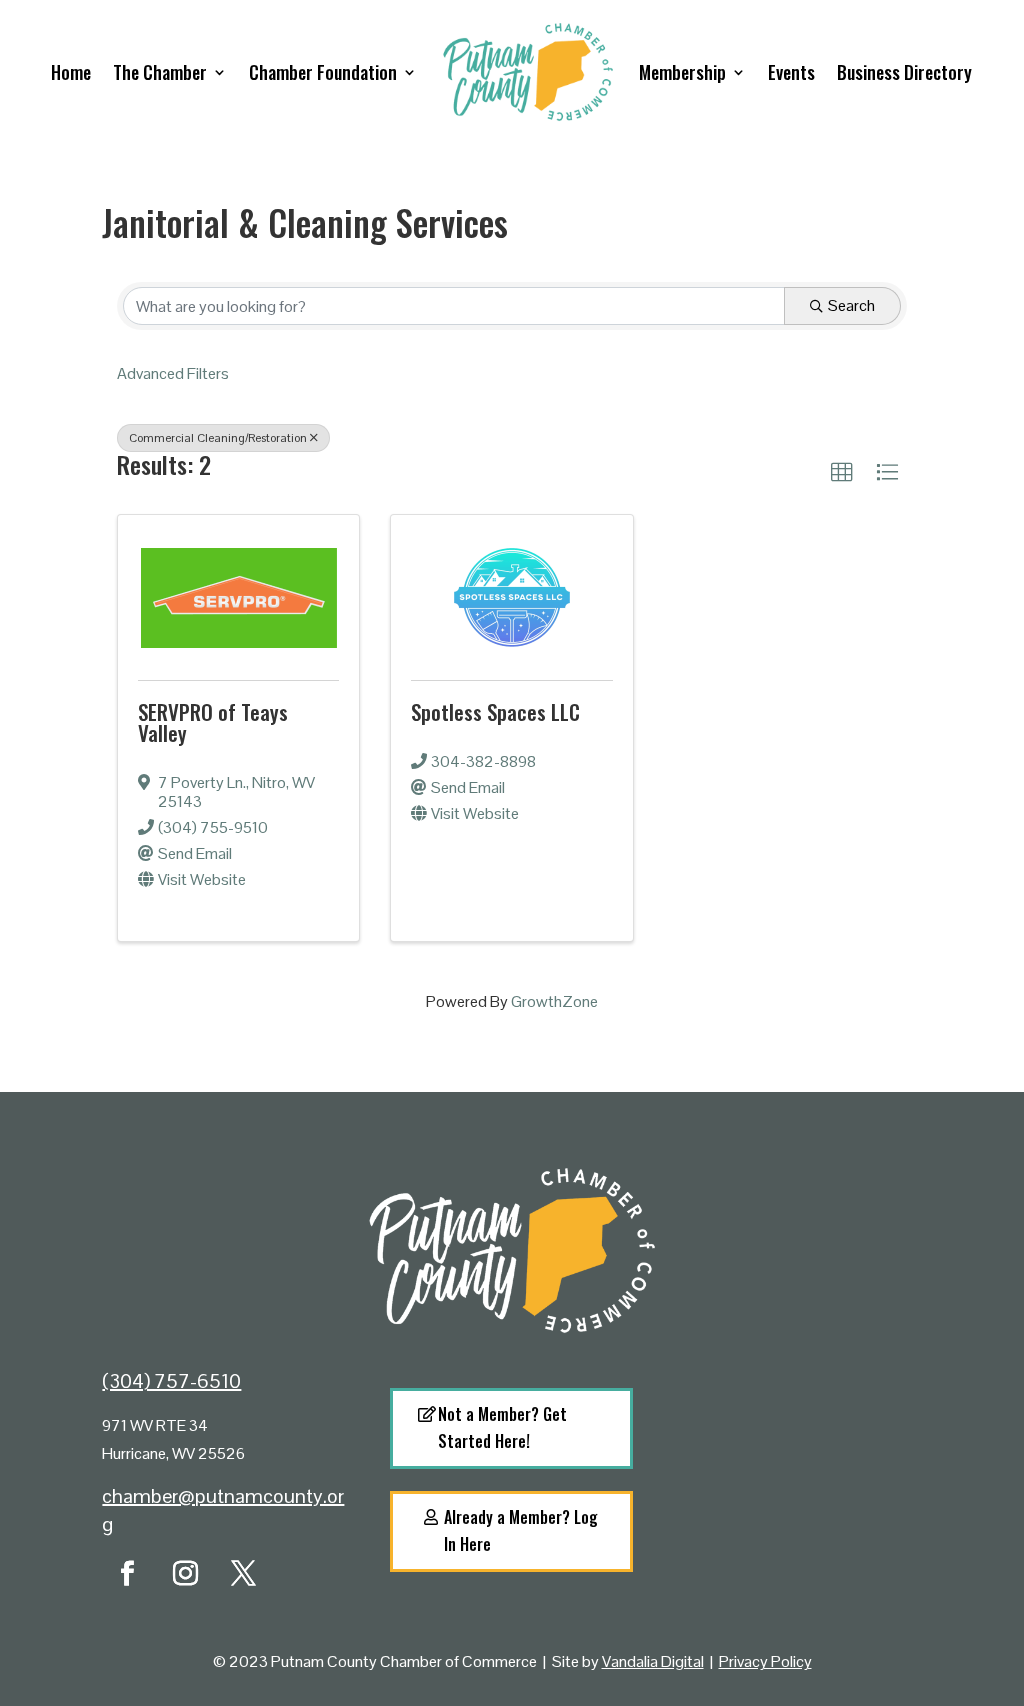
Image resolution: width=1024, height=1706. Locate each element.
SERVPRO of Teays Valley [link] (213, 722)
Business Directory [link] (904, 72)
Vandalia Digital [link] (653, 1661)
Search (851, 305)
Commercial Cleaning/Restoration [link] (218, 438)
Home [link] (71, 72)
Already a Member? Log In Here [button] (521, 1530)
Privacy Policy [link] (765, 1661)
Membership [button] (682, 72)
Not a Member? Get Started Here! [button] (502, 1427)
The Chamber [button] (160, 72)
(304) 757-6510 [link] (171, 1381)
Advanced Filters (173, 373)
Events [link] (791, 72)
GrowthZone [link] (554, 1001)
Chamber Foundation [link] (323, 72)
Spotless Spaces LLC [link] (495, 711)
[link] (842, 473)
